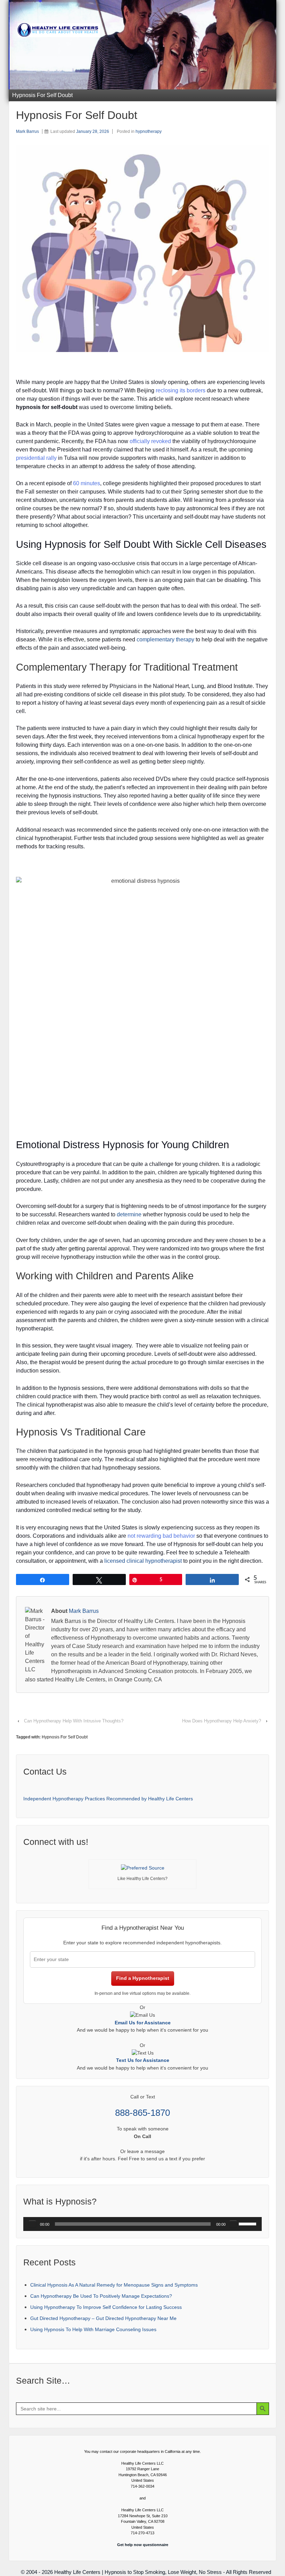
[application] (142, 2224)
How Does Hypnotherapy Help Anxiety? (222, 1721)
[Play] (32, 2224)
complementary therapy (165, 639)
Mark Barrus (27, 131)
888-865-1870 (142, 2113)
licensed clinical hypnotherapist (143, 1561)
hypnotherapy (149, 131)
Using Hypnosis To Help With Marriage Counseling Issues (93, 2329)
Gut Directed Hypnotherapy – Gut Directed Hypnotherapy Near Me (103, 2318)
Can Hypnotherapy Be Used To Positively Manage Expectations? (101, 2296)
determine (129, 1214)
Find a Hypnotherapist (143, 1978)
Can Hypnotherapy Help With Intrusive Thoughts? (74, 1721)
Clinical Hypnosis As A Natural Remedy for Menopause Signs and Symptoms (114, 2285)
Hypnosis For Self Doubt (65, 1737)
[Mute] (233, 2224)
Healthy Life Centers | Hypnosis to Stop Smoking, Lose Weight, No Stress (138, 2572)
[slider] (249, 2223)
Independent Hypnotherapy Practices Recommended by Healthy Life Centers (108, 1799)
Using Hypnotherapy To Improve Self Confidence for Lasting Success (106, 2307)
